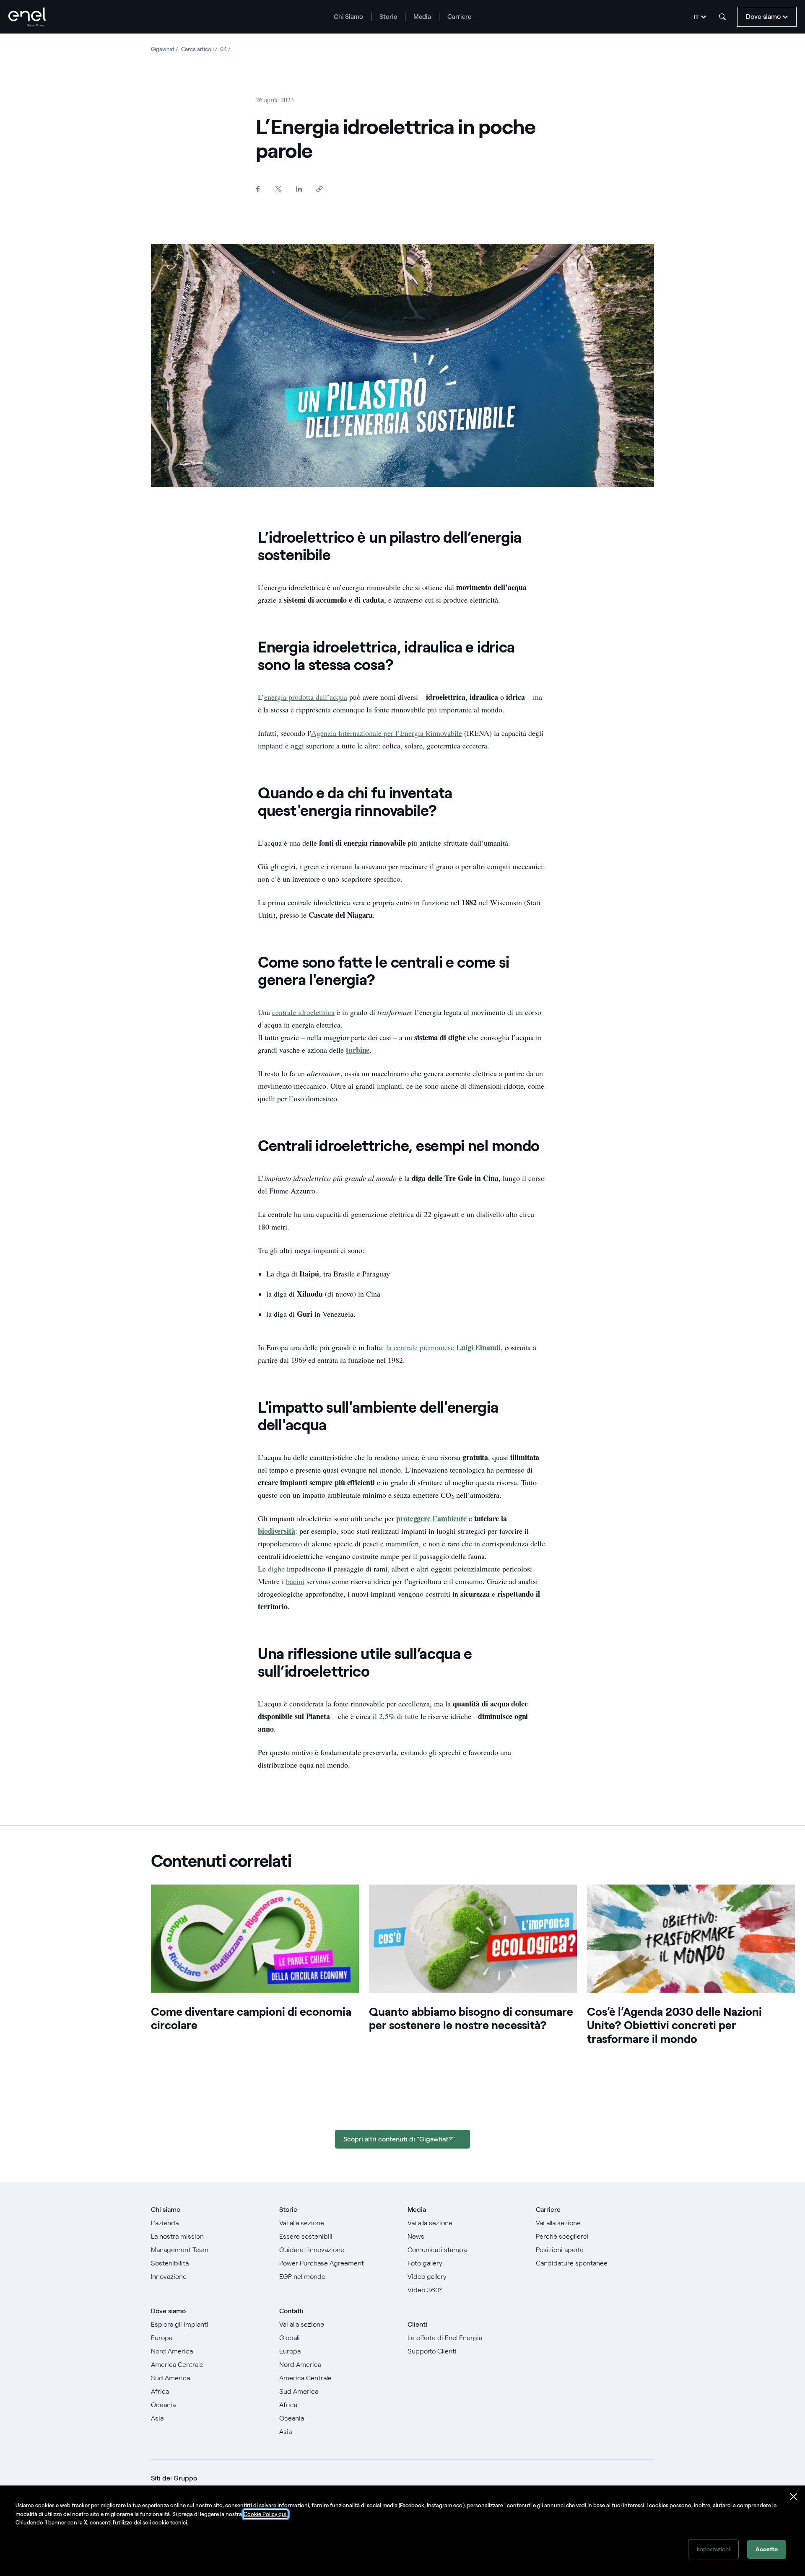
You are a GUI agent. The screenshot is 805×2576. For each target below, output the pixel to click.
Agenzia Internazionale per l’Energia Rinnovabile (387, 733)
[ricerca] (722, 17)
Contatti (291, 2311)
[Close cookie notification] (794, 2497)
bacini (295, 1581)
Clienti (417, 2324)
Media (422, 17)
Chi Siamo (348, 17)
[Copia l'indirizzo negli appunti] (319, 189)
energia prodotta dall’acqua (306, 697)
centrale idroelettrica (303, 1012)
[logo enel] (27, 17)
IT (696, 17)
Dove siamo (168, 2311)
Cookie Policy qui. (266, 2514)
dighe (276, 1569)
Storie (388, 17)
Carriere (459, 17)
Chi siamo (166, 2210)
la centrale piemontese (421, 1347)
